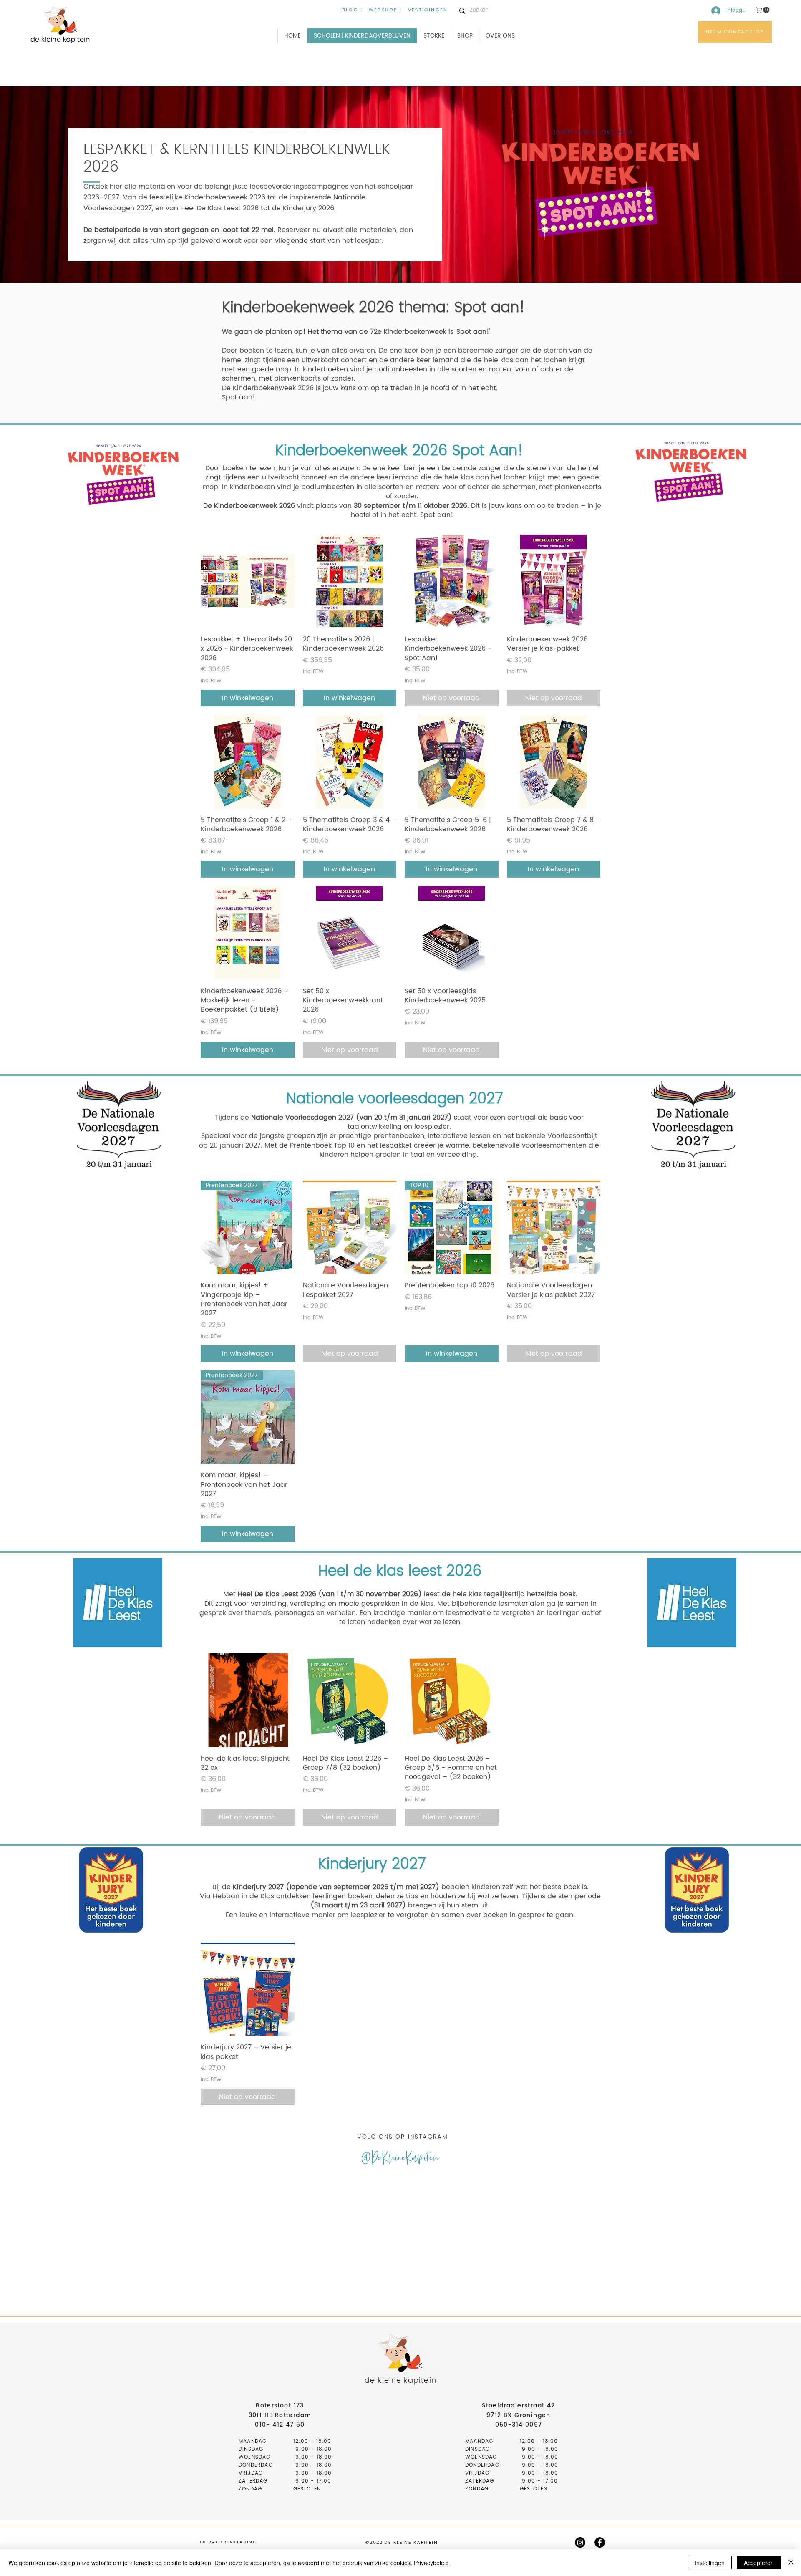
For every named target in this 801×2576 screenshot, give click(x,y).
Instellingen (710, 2563)
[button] (763, 10)
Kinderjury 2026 (309, 208)
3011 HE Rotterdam (280, 2415)
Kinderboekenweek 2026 (225, 197)
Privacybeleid (431, 2563)
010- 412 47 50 (280, 2425)
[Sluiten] (791, 2563)
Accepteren (759, 2563)
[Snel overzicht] (248, 582)
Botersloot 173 (280, 2406)
